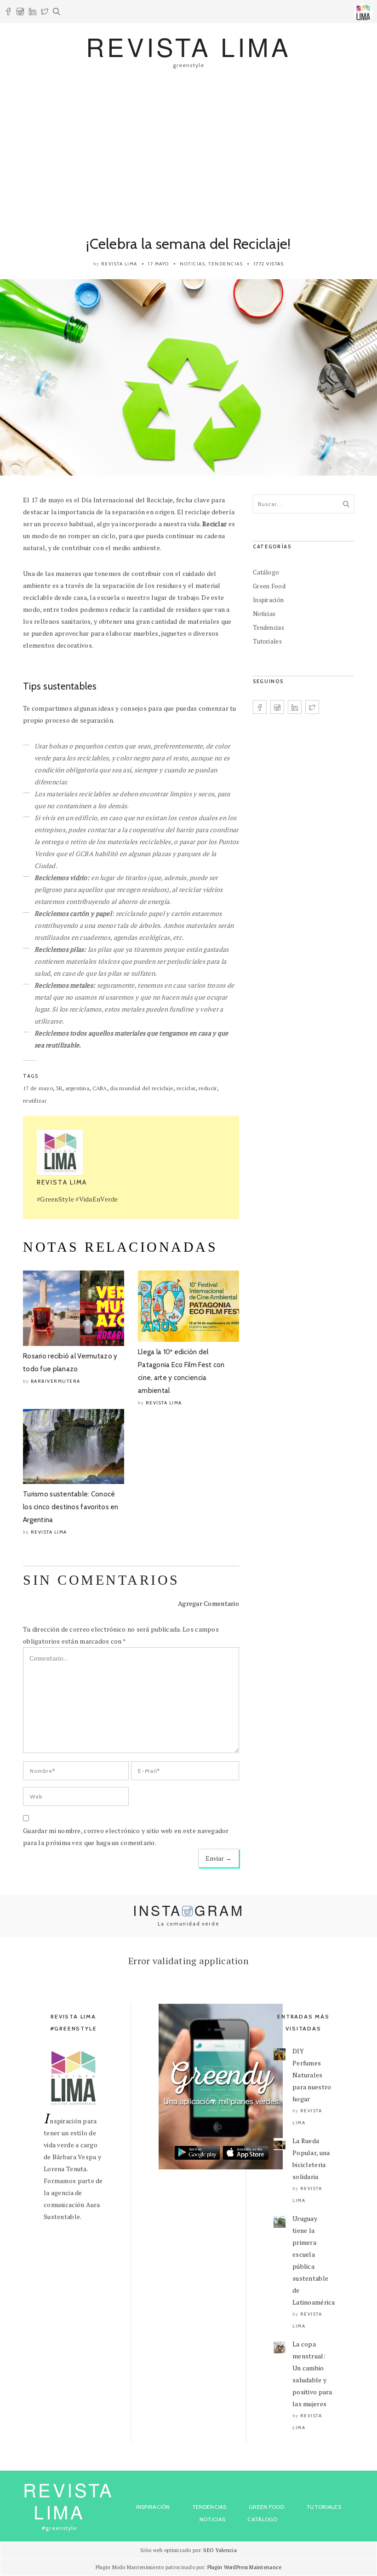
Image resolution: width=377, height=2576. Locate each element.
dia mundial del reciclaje (142, 1088)
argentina (77, 1088)
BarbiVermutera (56, 1381)
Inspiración (268, 600)
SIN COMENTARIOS (101, 1580)
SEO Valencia (220, 2550)
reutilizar (35, 1101)
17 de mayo (38, 1088)
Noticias (192, 264)
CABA (100, 1088)
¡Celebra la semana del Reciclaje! (188, 244)
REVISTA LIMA (189, 46)
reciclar (186, 1088)
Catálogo (266, 572)
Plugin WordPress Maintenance (245, 2567)
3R (59, 1088)
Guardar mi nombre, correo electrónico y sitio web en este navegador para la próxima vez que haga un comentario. (126, 1837)
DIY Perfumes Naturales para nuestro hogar (312, 2075)
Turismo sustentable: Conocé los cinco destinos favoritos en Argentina (71, 1507)
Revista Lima (119, 264)
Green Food (269, 586)
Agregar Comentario (208, 1603)
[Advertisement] (188, 151)
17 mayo (159, 264)
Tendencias (226, 264)
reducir (208, 1088)
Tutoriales (267, 641)
